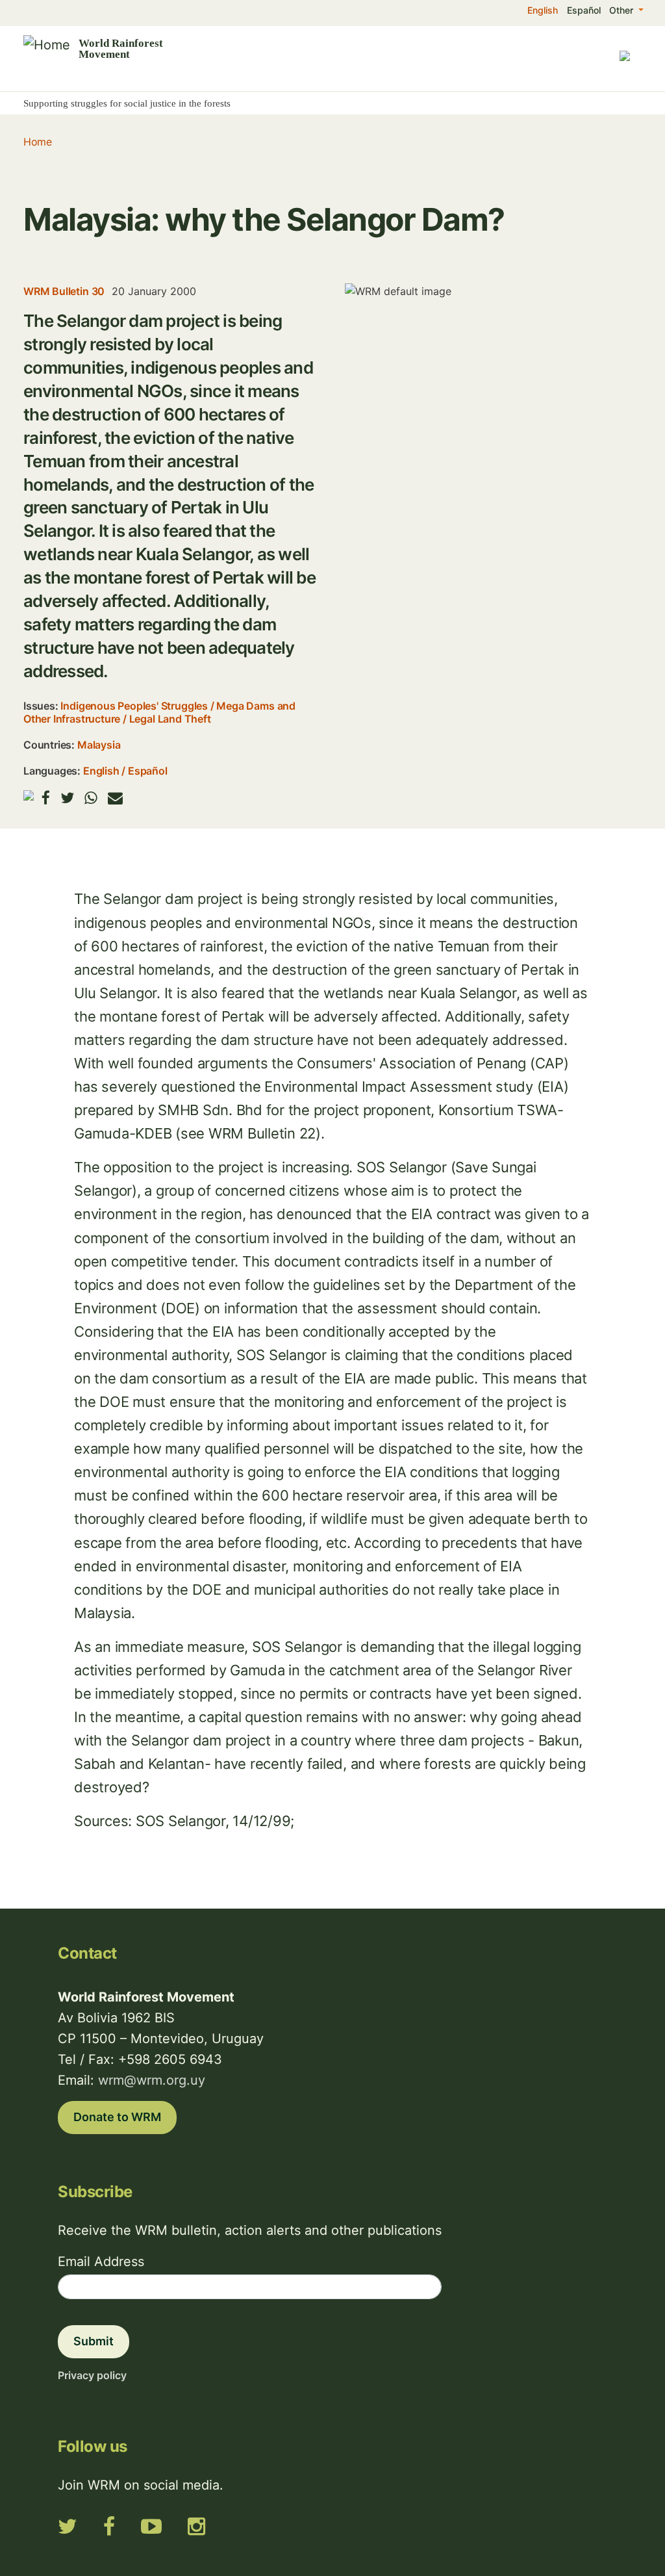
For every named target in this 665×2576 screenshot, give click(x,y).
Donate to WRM (117, 2117)
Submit (94, 2341)
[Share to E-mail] (115, 798)
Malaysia (99, 745)
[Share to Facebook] (46, 798)
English (543, 10)
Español (584, 10)
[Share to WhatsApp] (91, 798)
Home (37, 142)
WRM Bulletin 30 (64, 291)
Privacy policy (92, 2375)
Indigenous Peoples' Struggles (134, 706)
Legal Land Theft (170, 719)
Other (622, 10)
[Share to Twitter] (67, 798)
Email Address (101, 2261)
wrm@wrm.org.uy (152, 2080)
